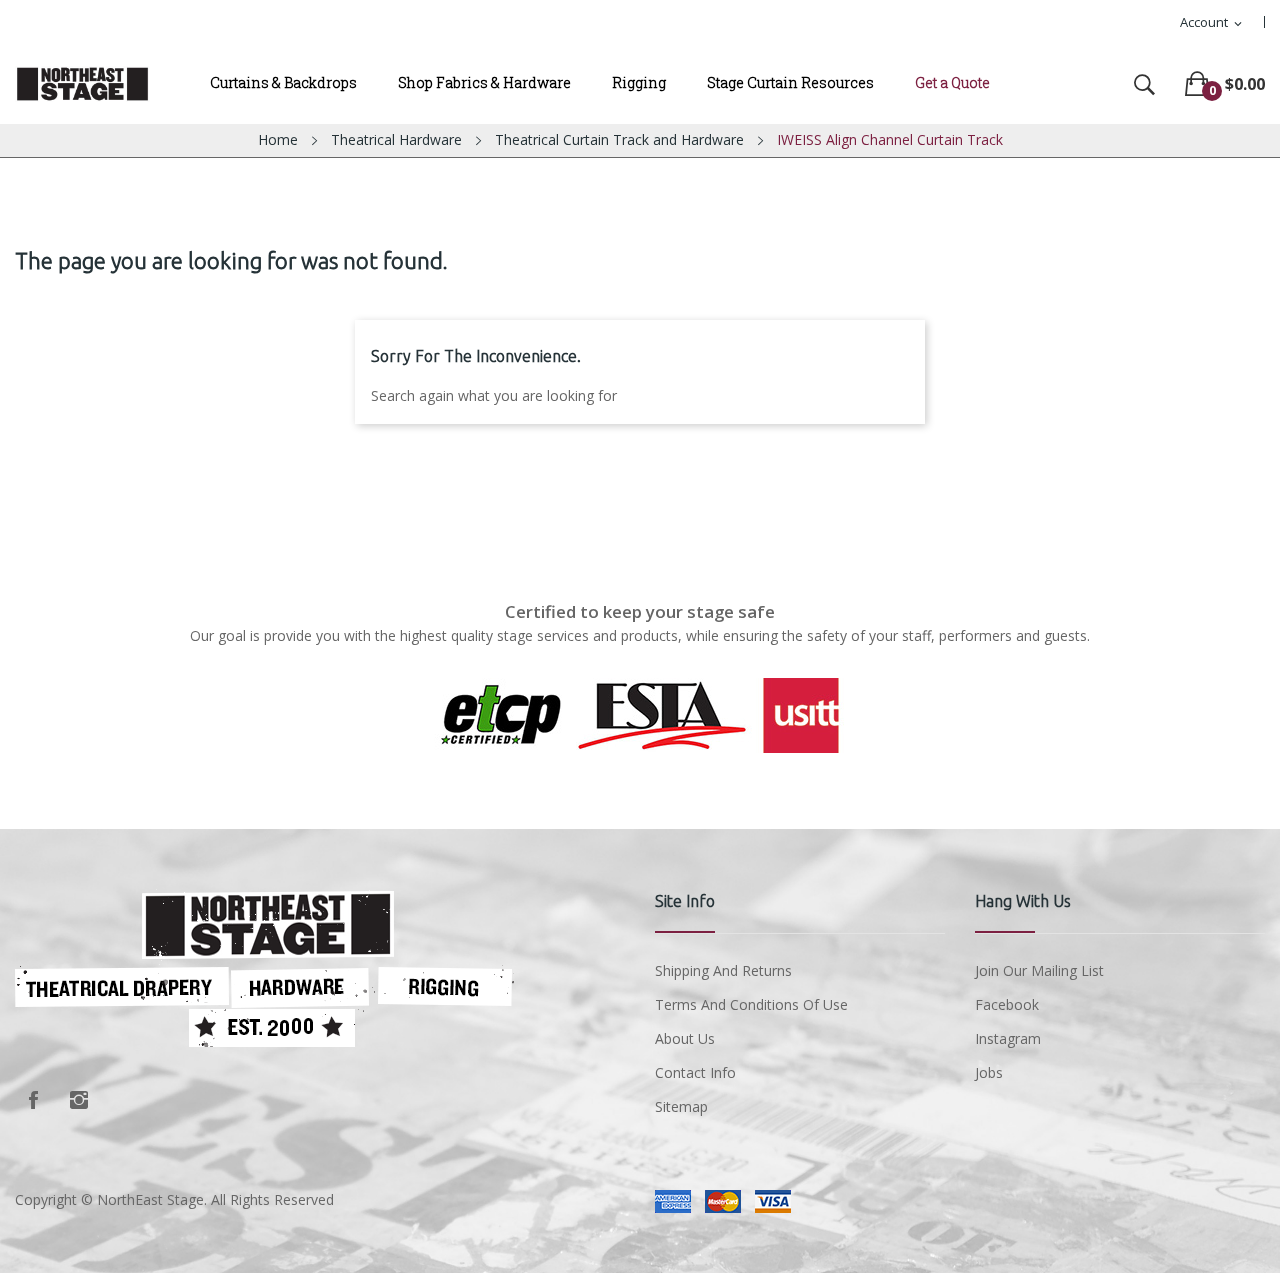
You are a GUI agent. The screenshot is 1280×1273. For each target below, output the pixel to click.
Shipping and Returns (723, 970)
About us (685, 1038)
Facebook (33, 1100)
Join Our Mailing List (1039, 970)
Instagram (79, 1100)
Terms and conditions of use (751, 1004)
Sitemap (681, 1106)
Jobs (989, 1072)
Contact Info (695, 1072)
